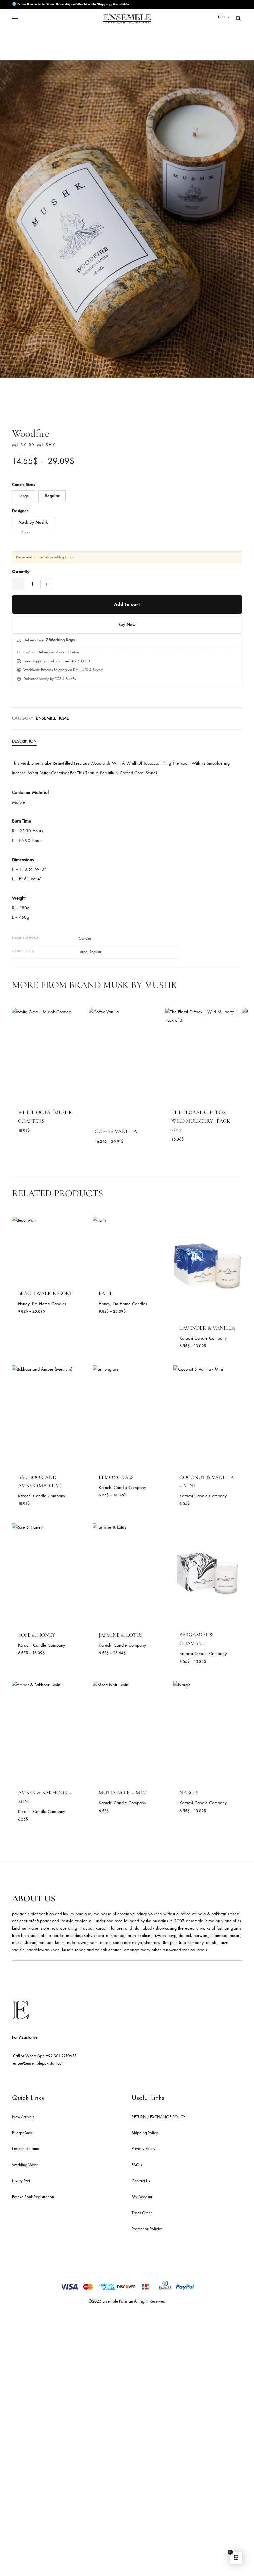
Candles (85, 938)
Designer (20, 511)
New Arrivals (23, 2117)
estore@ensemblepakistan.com (39, 2063)
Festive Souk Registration (33, 2197)
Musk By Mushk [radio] (33, 522)
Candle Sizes (23, 485)
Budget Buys (22, 2133)
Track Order (142, 2213)
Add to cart (127, 604)
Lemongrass (116, 1477)
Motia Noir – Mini (123, 1793)
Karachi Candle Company (203, 1338)
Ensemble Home (53, 718)
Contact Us (141, 2181)
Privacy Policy (144, 2149)
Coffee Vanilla (116, 1131)
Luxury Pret (21, 2181)
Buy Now (127, 625)
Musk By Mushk (34, 445)
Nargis (189, 1793)
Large (83, 952)
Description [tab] (24, 741)
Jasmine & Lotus (121, 1635)
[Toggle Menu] (15, 18)
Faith (106, 1293)
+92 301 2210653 (61, 2056)
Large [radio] (24, 496)
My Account (142, 2197)
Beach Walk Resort (45, 1293)
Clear (25, 533)
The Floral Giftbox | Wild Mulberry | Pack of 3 (201, 1121)
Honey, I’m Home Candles (42, 1304)
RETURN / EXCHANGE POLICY (158, 2117)
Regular (95, 952)
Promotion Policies (147, 2229)
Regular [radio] (52, 496)
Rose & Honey (37, 1635)
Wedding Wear (25, 2165)
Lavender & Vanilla (207, 1328)
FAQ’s (137, 2165)
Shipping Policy (145, 2133)
